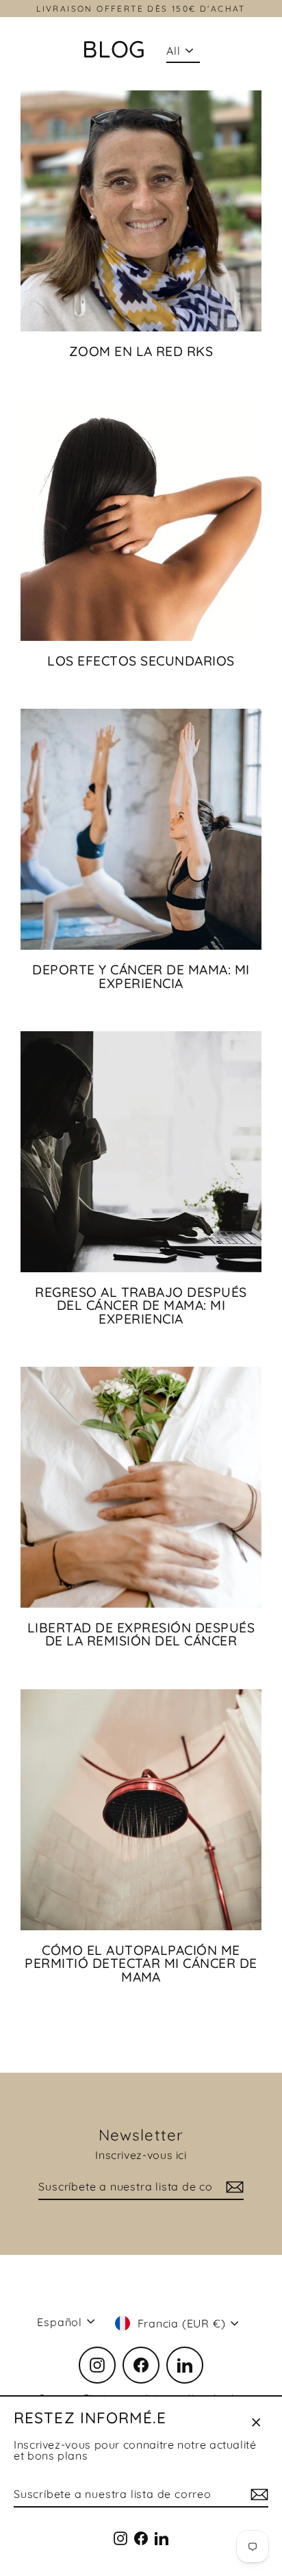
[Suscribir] (257, 2495)
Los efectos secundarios (141, 661)
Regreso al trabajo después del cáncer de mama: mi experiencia (141, 1305)
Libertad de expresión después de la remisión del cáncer (141, 1634)
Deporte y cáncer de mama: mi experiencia (141, 976)
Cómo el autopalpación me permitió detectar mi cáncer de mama (141, 1963)
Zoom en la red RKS (141, 351)
